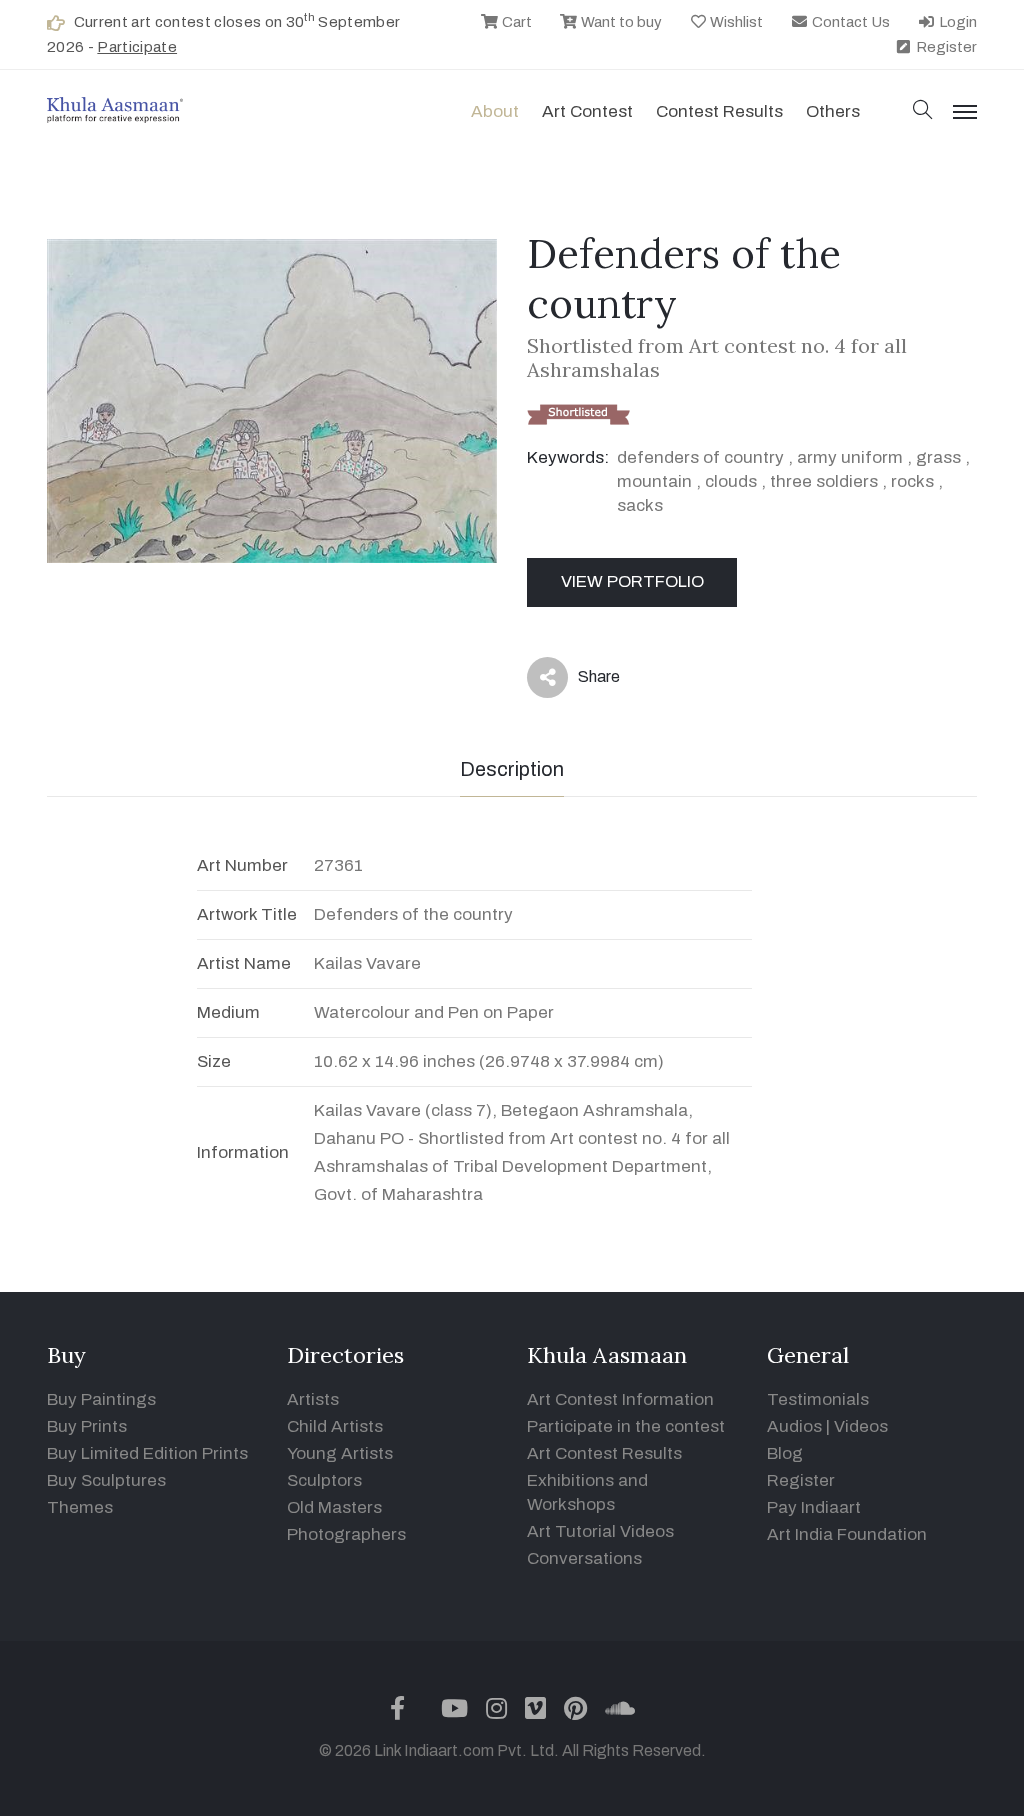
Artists (313, 1399)
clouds (731, 481)
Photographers (346, 1534)
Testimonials (818, 1399)
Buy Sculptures (106, 1480)
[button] (923, 111)
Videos (861, 1426)
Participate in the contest (626, 1426)
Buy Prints (87, 1426)
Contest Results (719, 111)
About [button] (495, 111)
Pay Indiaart (814, 1507)
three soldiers (824, 481)
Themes (80, 1507)
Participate (137, 47)
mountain (654, 481)
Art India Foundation (847, 1534)
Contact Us (849, 22)
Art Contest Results (604, 1453)
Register (945, 47)
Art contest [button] (587, 111)
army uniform (850, 457)
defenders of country (700, 457)
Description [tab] (512, 769)
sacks (640, 505)
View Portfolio (632, 581)
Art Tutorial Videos (600, 1531)
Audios (794, 1426)
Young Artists (340, 1453)
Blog (785, 1453)
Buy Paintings (101, 1399)
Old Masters (334, 1507)
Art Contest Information (620, 1399)
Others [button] (833, 111)
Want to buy (620, 22)
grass (938, 457)
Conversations (584, 1558)
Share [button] (583, 681)
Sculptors (324, 1480)
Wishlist (735, 22)
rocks (912, 481)
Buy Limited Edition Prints (147, 1453)
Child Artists (335, 1426)
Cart (515, 22)
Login (956, 22)
